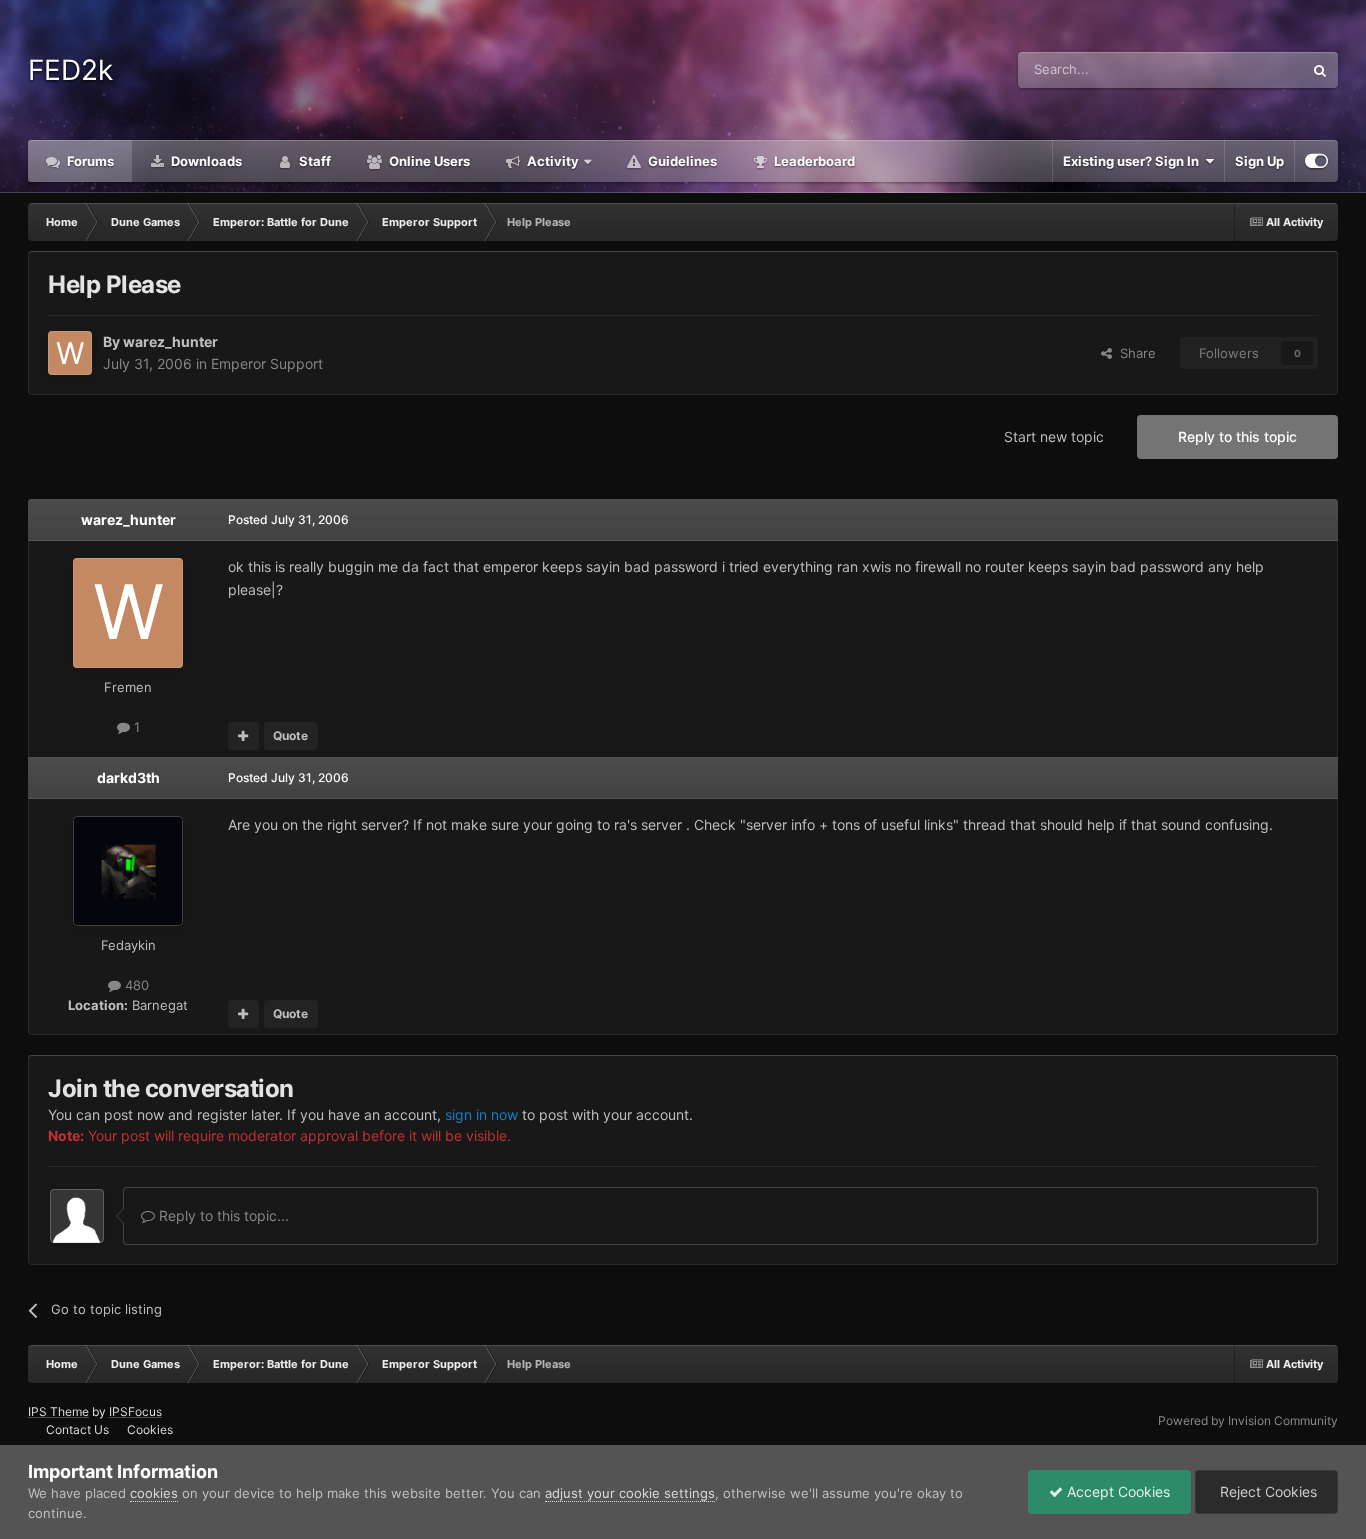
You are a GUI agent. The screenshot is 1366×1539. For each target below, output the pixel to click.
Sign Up (1259, 161)
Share (1134, 353)
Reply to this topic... (222, 1215)
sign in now (481, 1114)
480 (135, 985)
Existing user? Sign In (1134, 161)
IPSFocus (135, 1411)
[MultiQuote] (243, 736)
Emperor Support (267, 363)
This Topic (1246, 69)
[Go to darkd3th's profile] (128, 871)
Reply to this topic (1237, 436)
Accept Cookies (1116, 1491)
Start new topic (1054, 436)
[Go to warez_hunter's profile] (70, 353)
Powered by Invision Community (1248, 1420)
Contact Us (77, 1429)
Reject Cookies (1266, 1491)
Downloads (205, 161)
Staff (313, 161)
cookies (154, 1493)
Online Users (428, 161)
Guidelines (681, 161)
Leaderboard (813, 161)
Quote (290, 735)
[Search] (1320, 70)
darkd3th (128, 777)
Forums (89, 161)
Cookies (150, 1429)
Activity (551, 161)
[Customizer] (1316, 161)
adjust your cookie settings (630, 1493)
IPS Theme (58, 1411)
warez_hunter (170, 341)
